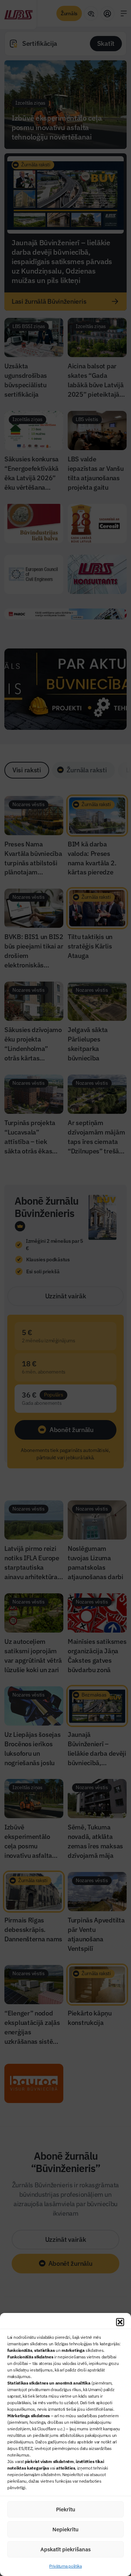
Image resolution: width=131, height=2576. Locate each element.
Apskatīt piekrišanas (65, 2549)
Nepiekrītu (65, 2529)
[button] (120, 2322)
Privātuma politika (65, 2566)
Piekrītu (66, 2509)
